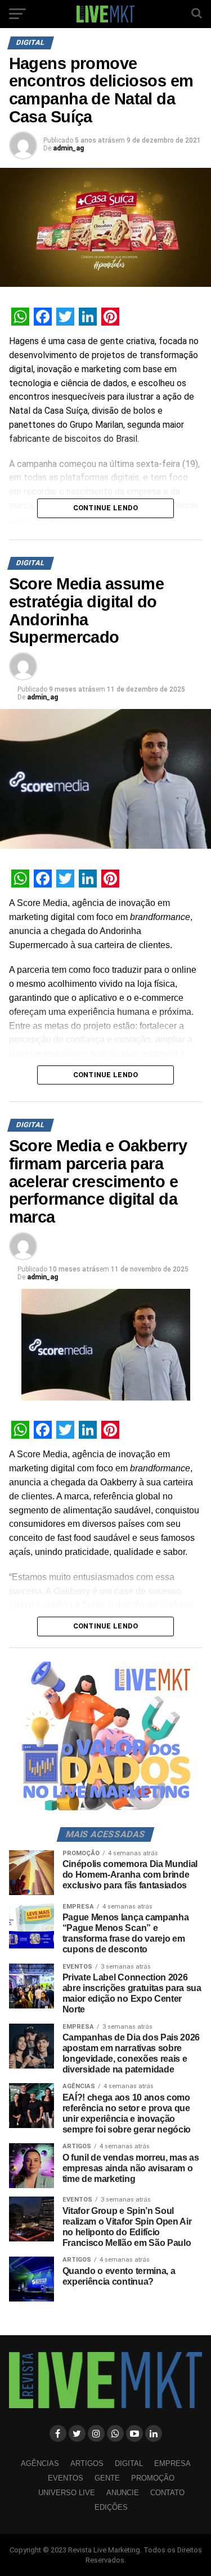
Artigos (87, 2463)
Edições (111, 2507)
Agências (40, 2463)
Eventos (66, 2478)
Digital (129, 2463)
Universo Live (67, 2493)
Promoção (153, 2478)
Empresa (172, 2463)
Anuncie (123, 2493)
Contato (167, 2493)
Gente (107, 2478)
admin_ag (68, 148)
